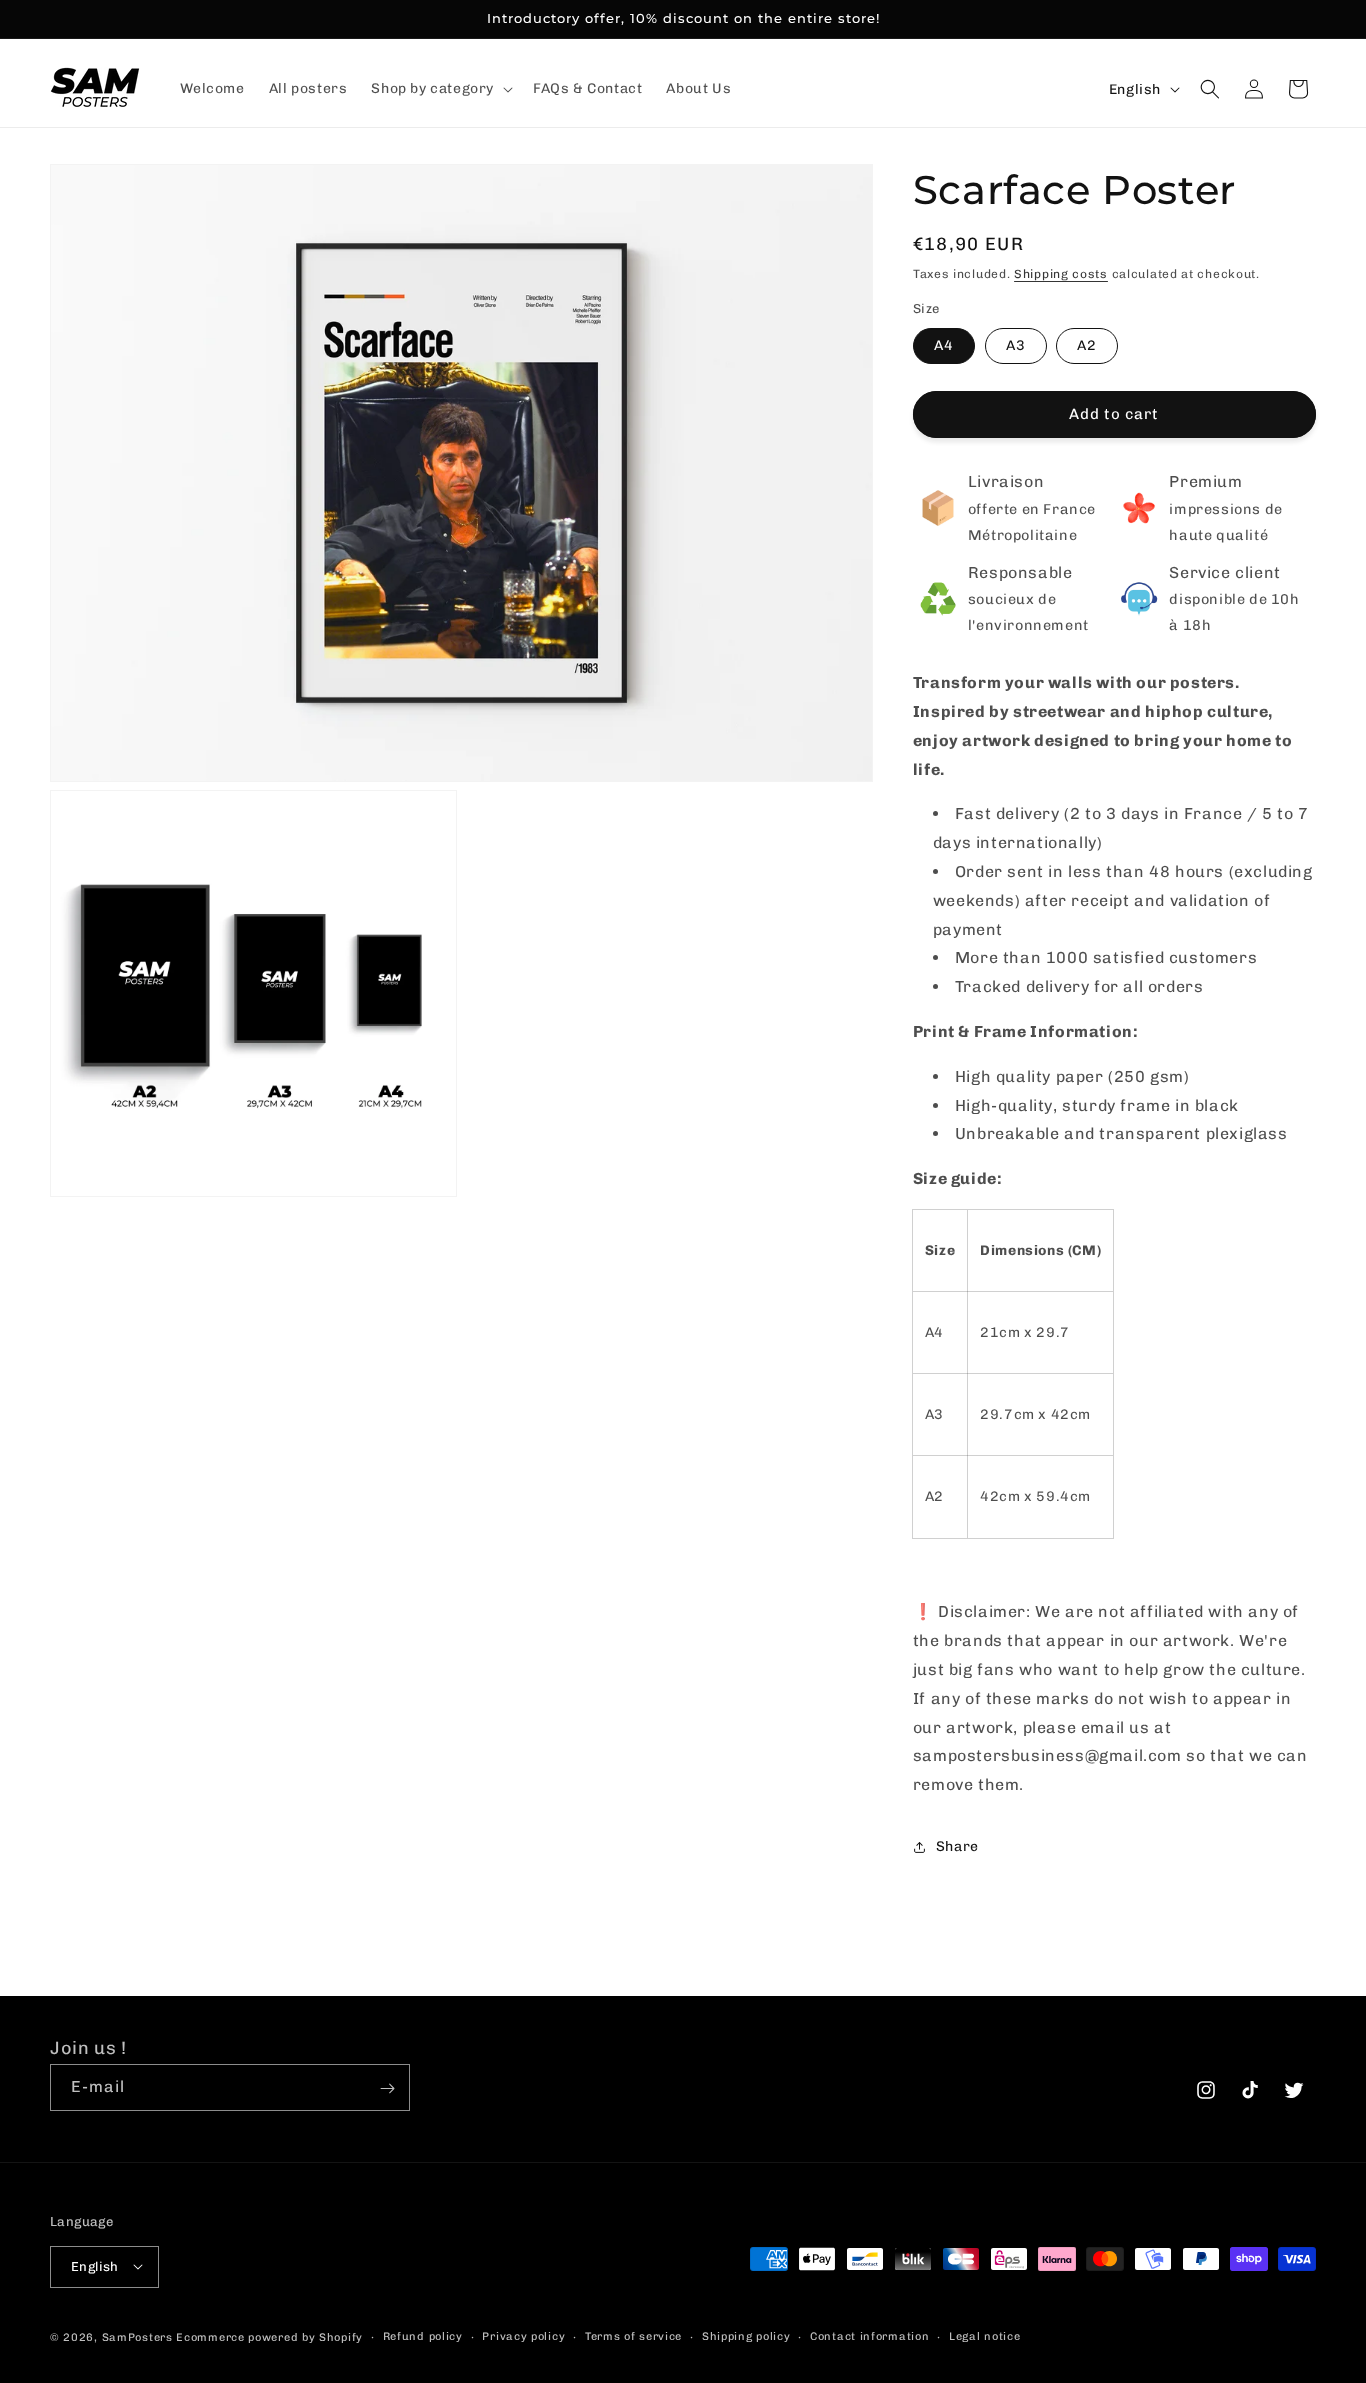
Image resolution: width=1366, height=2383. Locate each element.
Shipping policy (746, 2335)
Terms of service (633, 2335)
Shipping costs (1061, 274)
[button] (440, 89)
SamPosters (137, 2336)
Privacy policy (523, 2335)
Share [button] (957, 1846)
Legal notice (984, 2335)
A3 (1016, 345)
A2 (1087, 345)
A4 (944, 345)
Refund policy (423, 2335)
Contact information (869, 2335)
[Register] (387, 2088)
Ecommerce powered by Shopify (269, 2336)
